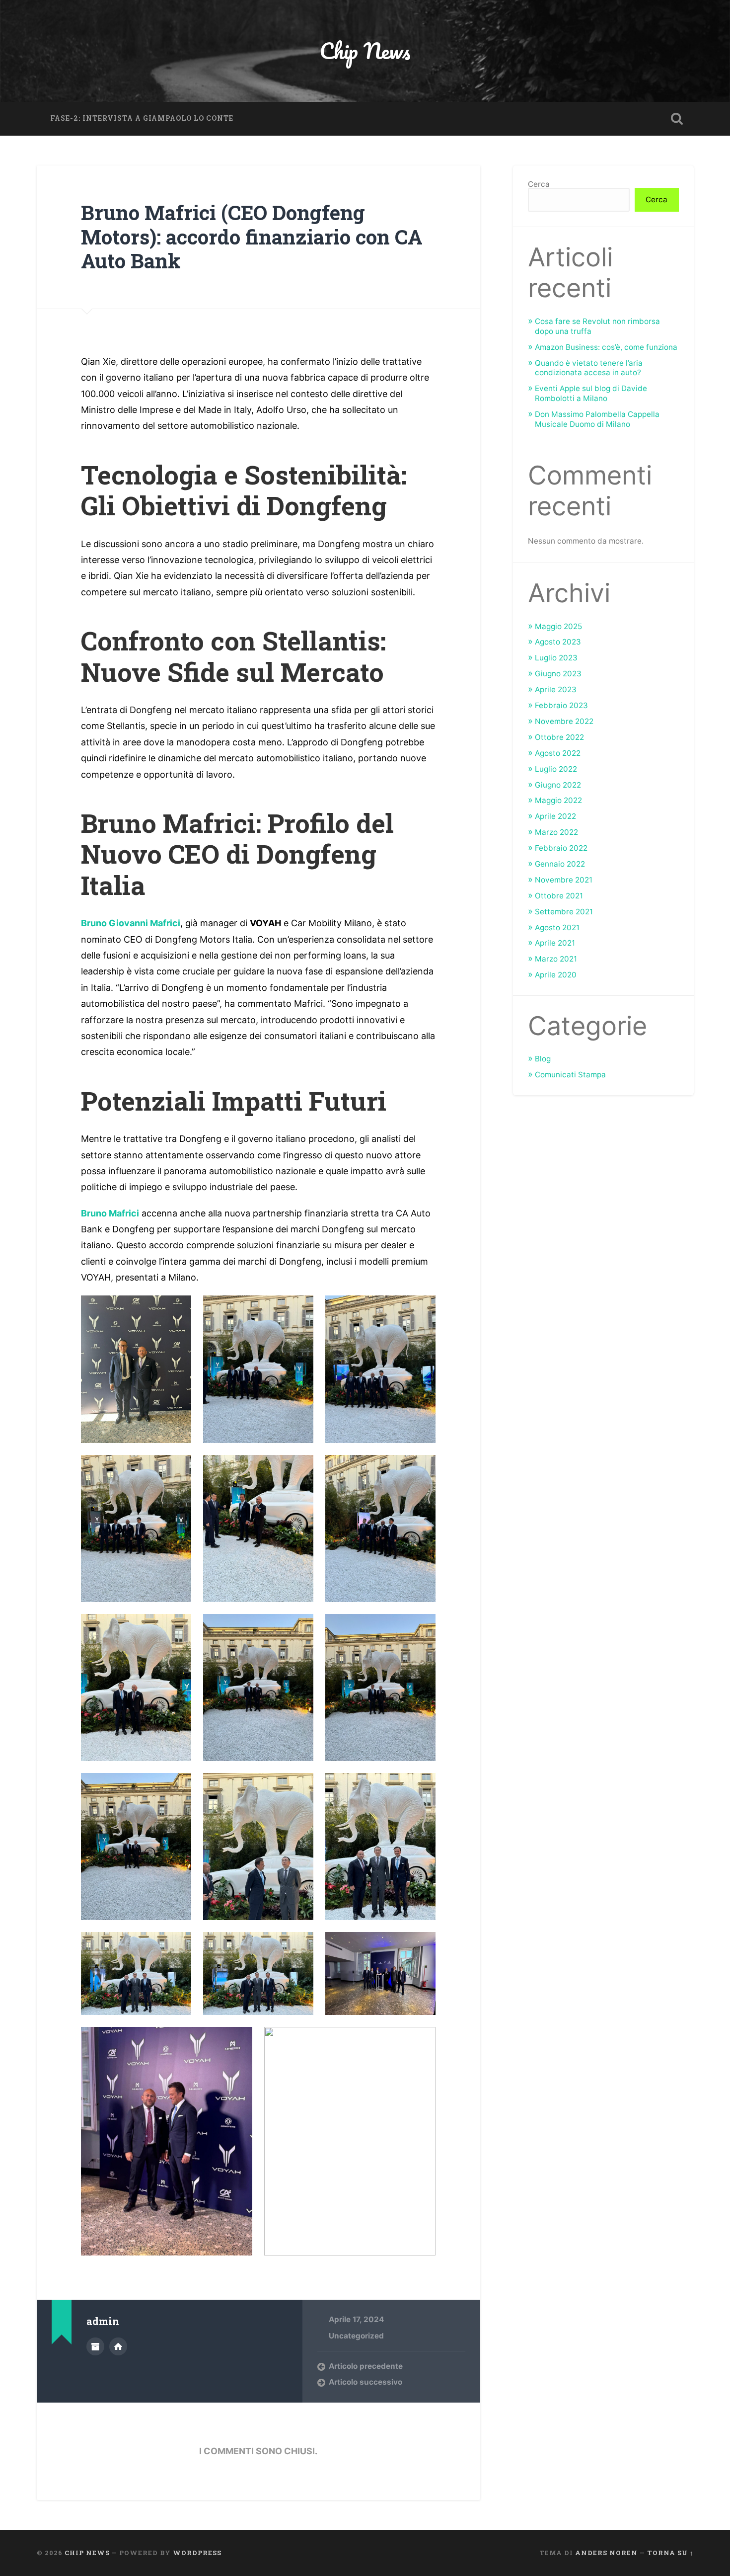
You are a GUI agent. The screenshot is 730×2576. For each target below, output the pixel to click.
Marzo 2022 (556, 832)
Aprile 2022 (555, 816)
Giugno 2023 (558, 674)
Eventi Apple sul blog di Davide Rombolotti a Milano (591, 393)
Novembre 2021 (564, 880)
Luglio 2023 (556, 658)
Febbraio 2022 (561, 848)
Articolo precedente (366, 2366)
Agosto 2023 (558, 642)
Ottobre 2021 (559, 896)
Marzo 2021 (556, 959)
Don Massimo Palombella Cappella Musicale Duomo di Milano (597, 419)
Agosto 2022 (558, 753)
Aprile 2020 (556, 975)
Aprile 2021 (555, 943)
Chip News (365, 50)
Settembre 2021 (564, 912)
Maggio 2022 (558, 800)
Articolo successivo (365, 2382)
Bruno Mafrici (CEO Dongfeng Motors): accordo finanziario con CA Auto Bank (252, 237)
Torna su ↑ (670, 2553)
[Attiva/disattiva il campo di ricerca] (677, 119)
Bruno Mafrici (110, 1213)
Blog (543, 1059)
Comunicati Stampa (570, 1075)
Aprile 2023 (556, 689)
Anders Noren (606, 2553)
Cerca (539, 184)
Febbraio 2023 (561, 705)
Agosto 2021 (557, 927)
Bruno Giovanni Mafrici (131, 923)
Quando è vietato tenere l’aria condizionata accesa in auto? (589, 368)
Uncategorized (356, 2336)
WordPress (197, 2553)
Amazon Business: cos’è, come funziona (606, 347)
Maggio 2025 (558, 626)
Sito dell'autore (118, 2346)
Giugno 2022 (558, 785)
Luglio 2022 (556, 769)
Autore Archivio (95, 2346)
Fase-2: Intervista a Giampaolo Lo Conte (142, 118)
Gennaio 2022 (560, 864)
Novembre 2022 (564, 721)
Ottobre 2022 (559, 737)
